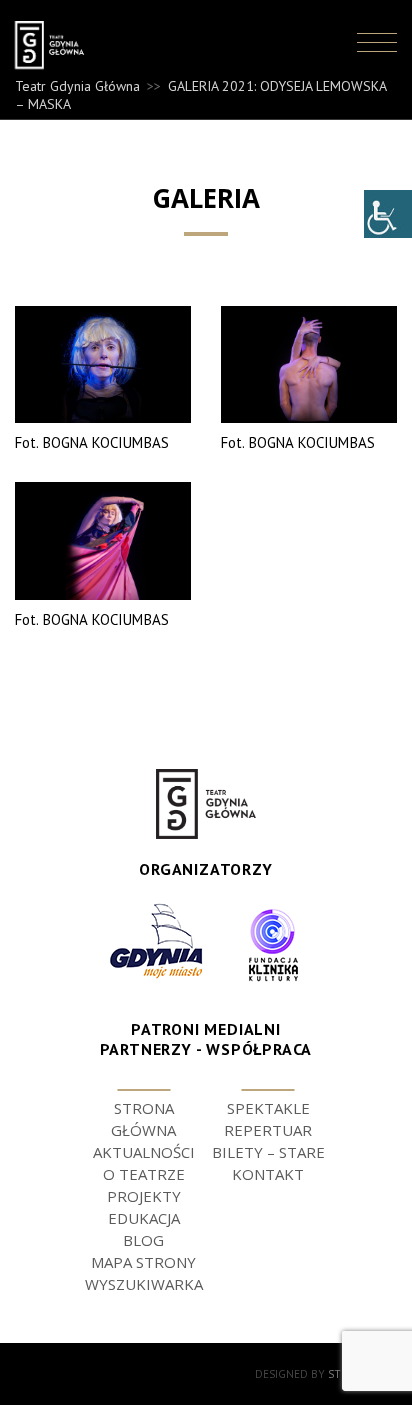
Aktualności (144, 1152)
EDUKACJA (144, 1218)
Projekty (144, 1196)
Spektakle (268, 1108)
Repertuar (268, 1130)
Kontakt (268, 1174)
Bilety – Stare (268, 1152)
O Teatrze (144, 1174)
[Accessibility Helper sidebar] (388, 214)
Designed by (326, 1374)
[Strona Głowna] (61, 45)
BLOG (143, 1240)
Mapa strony (143, 1262)
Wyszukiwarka (144, 1284)
